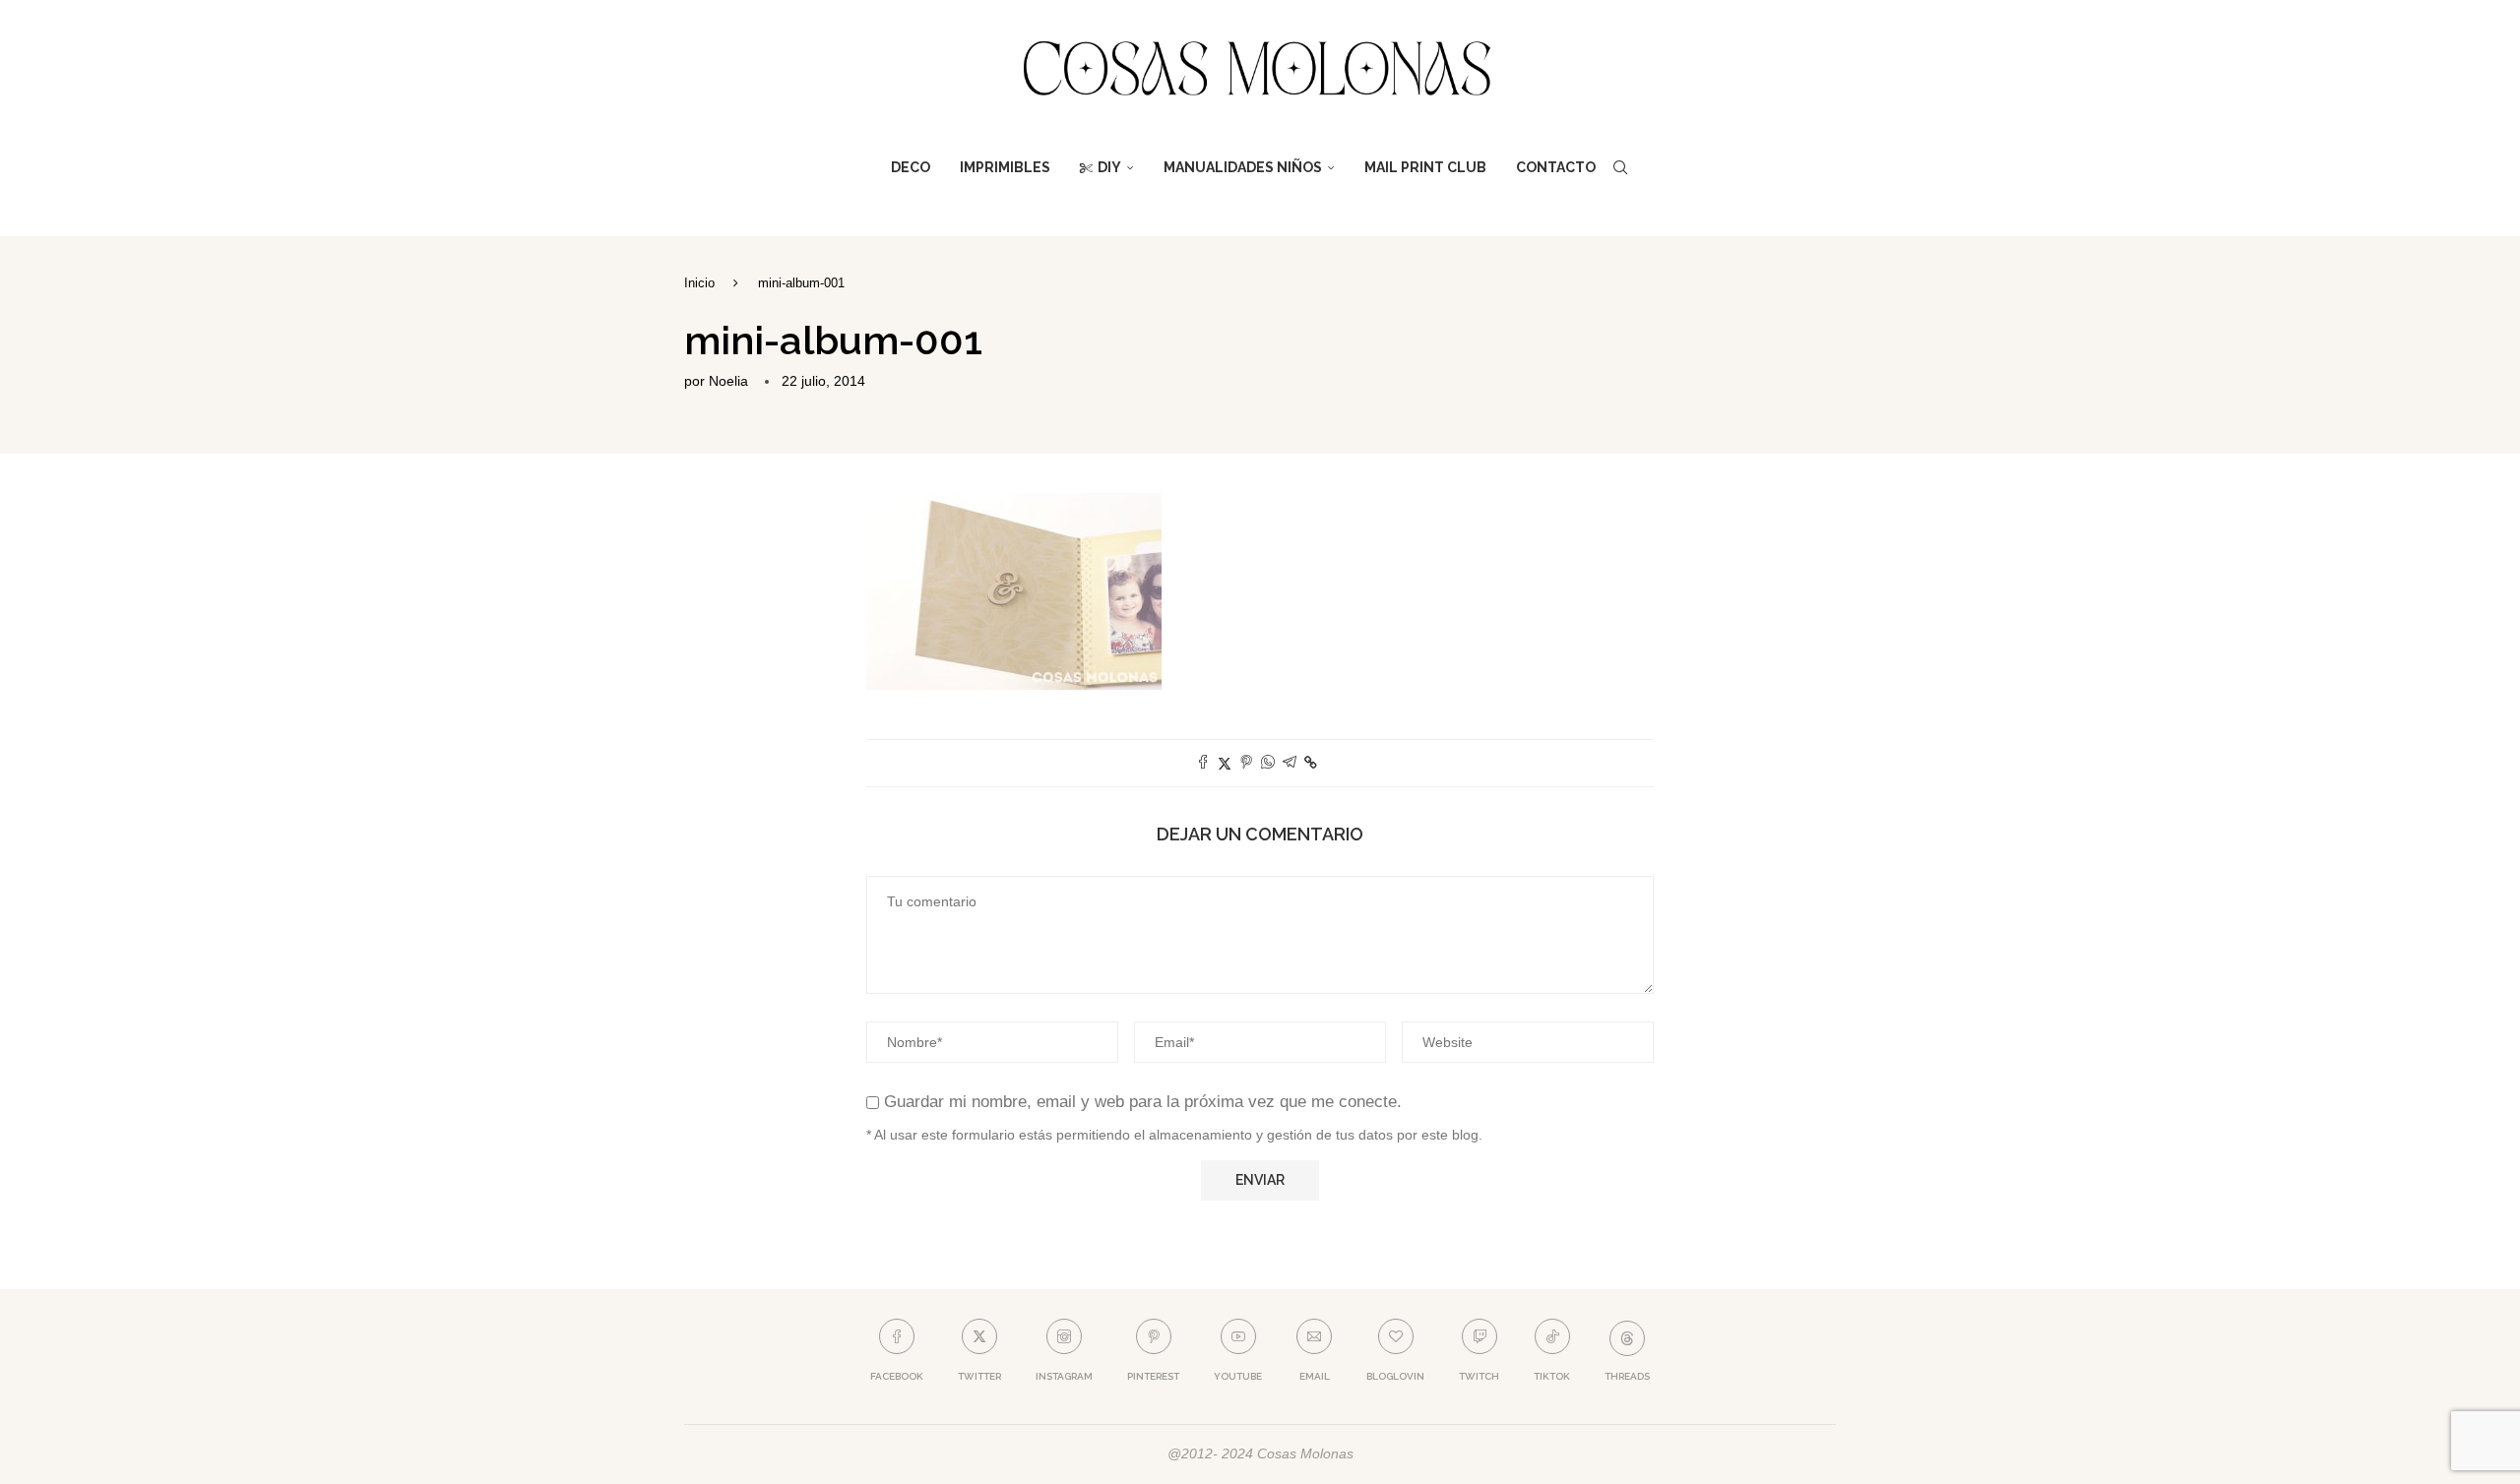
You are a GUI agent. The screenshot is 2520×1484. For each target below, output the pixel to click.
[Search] (1620, 167)
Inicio (699, 283)
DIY (1109, 167)
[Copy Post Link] (1311, 763)
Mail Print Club (1425, 167)
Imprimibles (1005, 167)
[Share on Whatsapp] (1268, 763)
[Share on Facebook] (1203, 763)
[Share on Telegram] (1290, 763)
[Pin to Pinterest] (1246, 763)
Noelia (728, 381)
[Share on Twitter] (1225, 763)
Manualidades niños (1243, 167)
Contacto (1556, 167)
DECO (911, 167)
